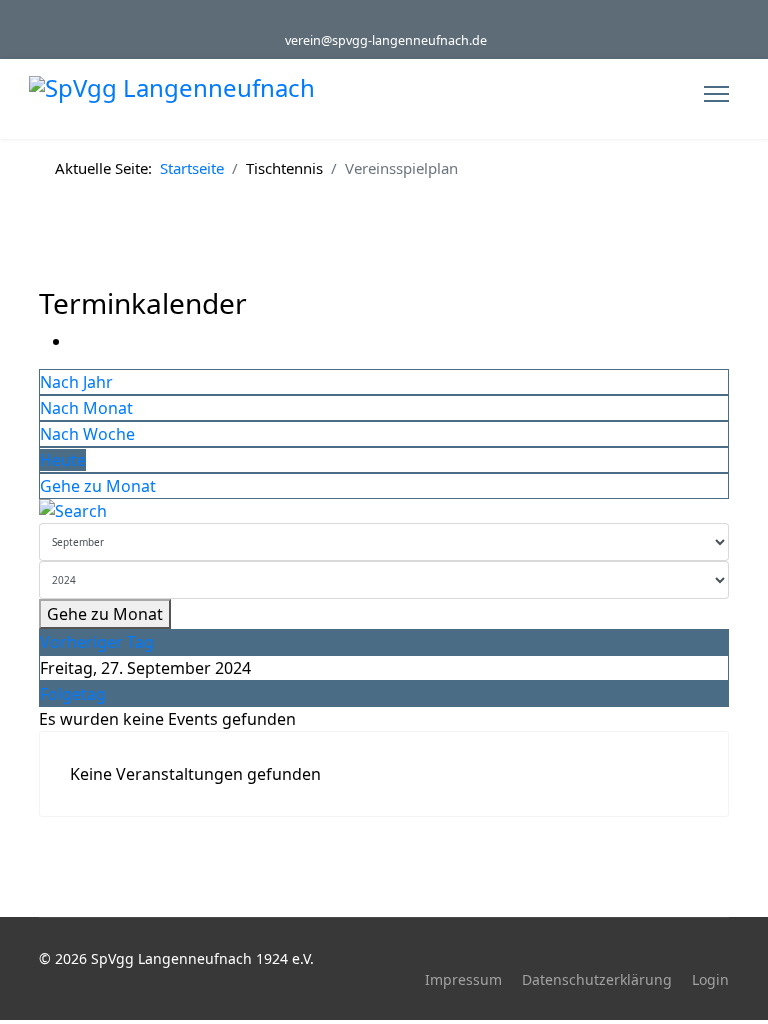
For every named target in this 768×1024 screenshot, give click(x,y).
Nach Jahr (76, 382)
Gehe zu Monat (98, 486)
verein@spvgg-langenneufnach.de (386, 40)
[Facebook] (368, 18)
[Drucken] (77, 341)
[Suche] (384, 511)
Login (710, 979)
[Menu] (716, 94)
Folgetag (73, 694)
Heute (63, 460)
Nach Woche (87, 434)
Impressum (463, 979)
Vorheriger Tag (97, 642)
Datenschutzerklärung (597, 979)
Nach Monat (86, 408)
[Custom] (399, 18)
